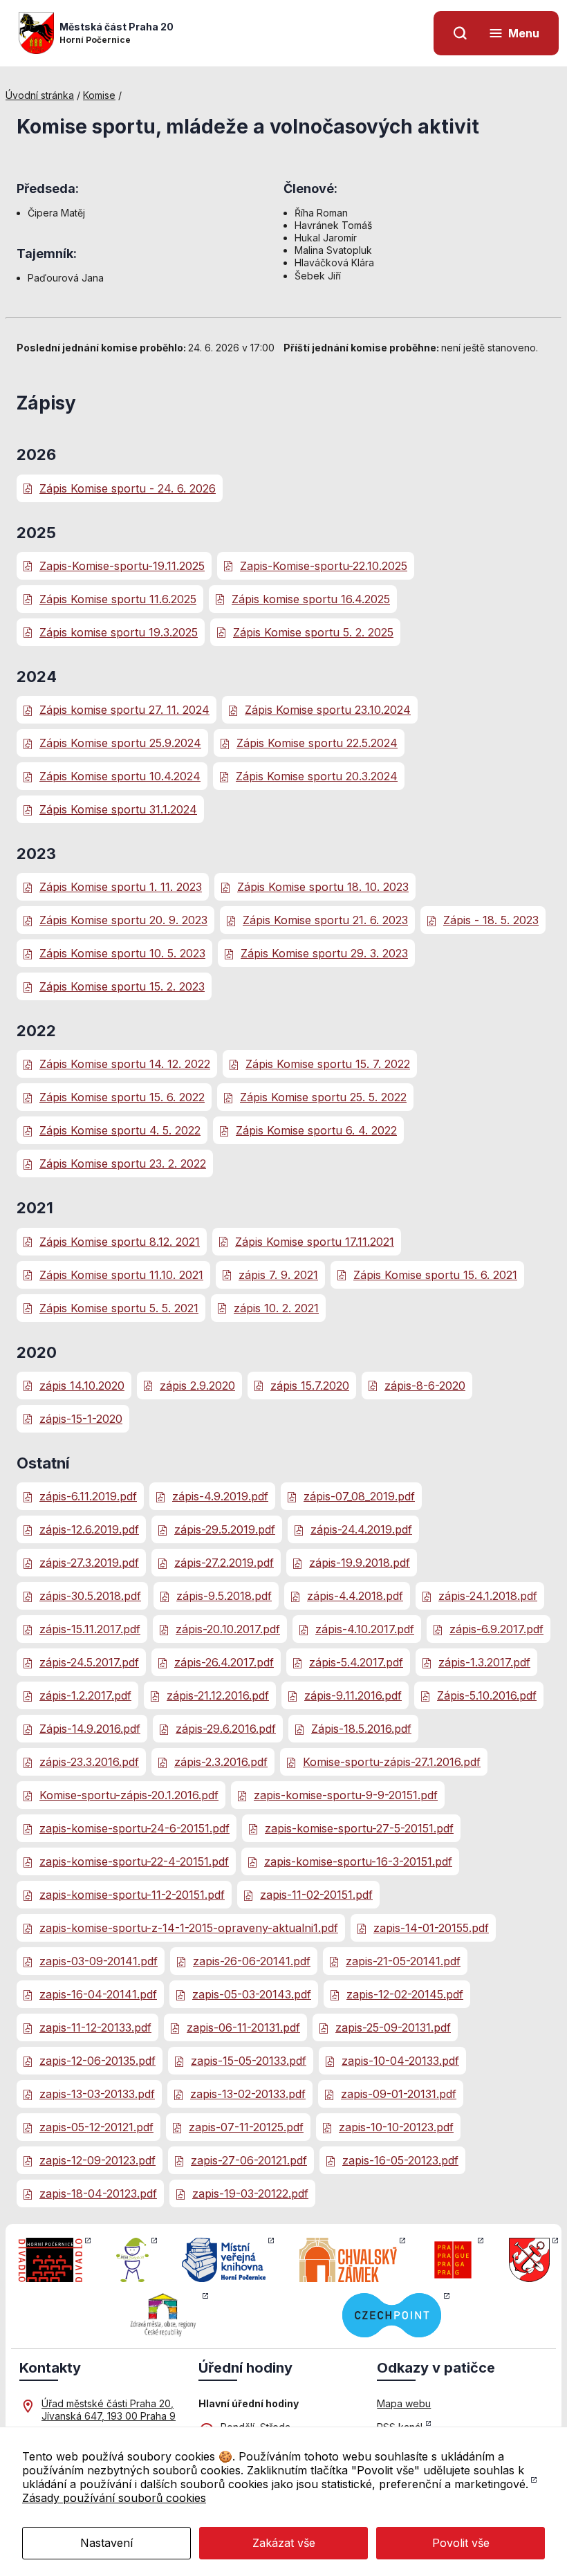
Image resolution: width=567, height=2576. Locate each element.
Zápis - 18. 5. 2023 (491, 920)
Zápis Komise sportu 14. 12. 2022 (125, 1064)
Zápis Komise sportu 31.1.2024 (118, 809)
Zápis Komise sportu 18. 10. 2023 (323, 887)
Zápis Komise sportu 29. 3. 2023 (324, 953)
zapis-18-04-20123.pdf (98, 2193)
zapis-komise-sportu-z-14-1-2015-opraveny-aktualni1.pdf (189, 1928)
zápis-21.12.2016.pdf (218, 1695)
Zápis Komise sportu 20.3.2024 (317, 776)
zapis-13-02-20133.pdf (248, 2094)
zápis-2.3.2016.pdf (221, 1762)
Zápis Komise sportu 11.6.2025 (118, 599)
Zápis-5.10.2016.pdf (487, 1695)
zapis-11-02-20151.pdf (316, 1895)
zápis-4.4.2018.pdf (355, 1596)
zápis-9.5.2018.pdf (224, 1596)
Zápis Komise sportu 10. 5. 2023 (122, 953)
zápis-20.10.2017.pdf (228, 1629)
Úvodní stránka (40, 95)
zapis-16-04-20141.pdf (98, 1994)
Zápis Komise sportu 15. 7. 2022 (328, 1064)
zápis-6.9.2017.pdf (496, 1629)
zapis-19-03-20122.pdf (250, 2193)
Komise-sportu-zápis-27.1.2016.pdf (392, 1762)
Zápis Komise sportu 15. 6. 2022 (122, 1097)
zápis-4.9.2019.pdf (220, 1496)
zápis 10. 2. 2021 (276, 1308)
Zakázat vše (284, 2543)
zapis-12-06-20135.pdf (97, 2061)
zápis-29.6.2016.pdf (226, 1729)
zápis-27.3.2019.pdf (89, 1563)
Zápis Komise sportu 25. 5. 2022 (323, 1097)
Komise (99, 95)
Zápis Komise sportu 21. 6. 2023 (325, 920)
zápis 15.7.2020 (310, 1386)
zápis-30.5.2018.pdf (90, 1596)
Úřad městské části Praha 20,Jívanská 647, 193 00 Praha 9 (109, 2410)
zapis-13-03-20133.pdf (97, 2094)
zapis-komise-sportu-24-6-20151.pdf (134, 1828)
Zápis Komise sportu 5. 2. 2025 (313, 632)
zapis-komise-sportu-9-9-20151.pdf (346, 1795)
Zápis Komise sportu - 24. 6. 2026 (128, 488)
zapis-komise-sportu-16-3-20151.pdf (358, 1861)
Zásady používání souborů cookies (114, 2498)
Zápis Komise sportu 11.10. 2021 (121, 1275)
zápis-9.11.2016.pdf (353, 1695)
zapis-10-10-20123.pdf (396, 2127)
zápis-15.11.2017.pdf (90, 1629)
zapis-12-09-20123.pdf (97, 2160)
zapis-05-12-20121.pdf (96, 2127)
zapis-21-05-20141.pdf (403, 1961)
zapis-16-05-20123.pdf (400, 2160)
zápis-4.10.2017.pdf (365, 1629)
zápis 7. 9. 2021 (278, 1275)
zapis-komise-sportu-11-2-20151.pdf (132, 1895)
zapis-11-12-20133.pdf (95, 2027)
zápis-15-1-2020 (81, 1419)
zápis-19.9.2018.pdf (360, 1563)
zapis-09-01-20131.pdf (399, 2094)
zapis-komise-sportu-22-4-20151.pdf (134, 1861)
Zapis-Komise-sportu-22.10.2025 (324, 566)
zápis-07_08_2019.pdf (359, 1496)
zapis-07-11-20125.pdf (246, 2127)
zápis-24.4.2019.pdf (361, 1529)
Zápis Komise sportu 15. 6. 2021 (435, 1275)
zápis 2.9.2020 (197, 1386)
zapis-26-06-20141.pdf (252, 1961)
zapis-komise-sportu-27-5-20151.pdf (359, 1828)
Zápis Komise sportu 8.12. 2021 (120, 1242)
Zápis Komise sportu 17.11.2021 (315, 1242)
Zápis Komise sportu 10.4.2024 (120, 776)
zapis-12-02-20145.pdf (405, 1994)
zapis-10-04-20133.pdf (400, 2061)
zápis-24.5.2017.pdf (89, 1662)
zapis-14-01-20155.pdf (431, 1928)
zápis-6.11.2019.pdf (88, 1496)
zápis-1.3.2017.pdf (484, 1662)
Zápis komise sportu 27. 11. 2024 (124, 710)
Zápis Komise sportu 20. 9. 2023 (123, 920)
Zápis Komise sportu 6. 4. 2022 (316, 1130)
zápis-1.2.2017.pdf (85, 1695)
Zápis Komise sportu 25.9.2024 (120, 743)
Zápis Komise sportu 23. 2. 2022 (123, 1163)
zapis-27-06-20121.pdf (249, 2160)
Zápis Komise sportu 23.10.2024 (328, 710)
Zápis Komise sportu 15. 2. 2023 (122, 986)
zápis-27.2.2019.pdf (224, 1563)
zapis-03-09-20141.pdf (99, 1961)
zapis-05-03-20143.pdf (252, 1994)
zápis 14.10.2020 (82, 1386)
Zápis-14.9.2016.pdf (90, 1729)
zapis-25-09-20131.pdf (393, 2027)
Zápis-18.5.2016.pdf (361, 1729)
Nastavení (106, 2543)
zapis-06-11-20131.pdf (243, 2027)
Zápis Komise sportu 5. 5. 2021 (119, 1308)
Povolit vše (461, 2543)
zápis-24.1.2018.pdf (488, 1596)
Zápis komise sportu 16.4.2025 (311, 599)
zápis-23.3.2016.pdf (89, 1762)
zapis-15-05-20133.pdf (249, 2061)
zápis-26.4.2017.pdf (224, 1662)
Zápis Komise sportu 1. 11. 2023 (121, 887)
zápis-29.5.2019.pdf (225, 1529)
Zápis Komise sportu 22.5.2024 (317, 743)
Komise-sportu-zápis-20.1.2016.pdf (129, 1795)
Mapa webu (404, 2403)
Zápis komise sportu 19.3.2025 (119, 632)
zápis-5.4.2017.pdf (356, 1662)
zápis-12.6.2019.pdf (89, 1529)
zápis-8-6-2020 (425, 1386)
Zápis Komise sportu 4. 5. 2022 (120, 1130)
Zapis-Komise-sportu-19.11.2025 (122, 566)
